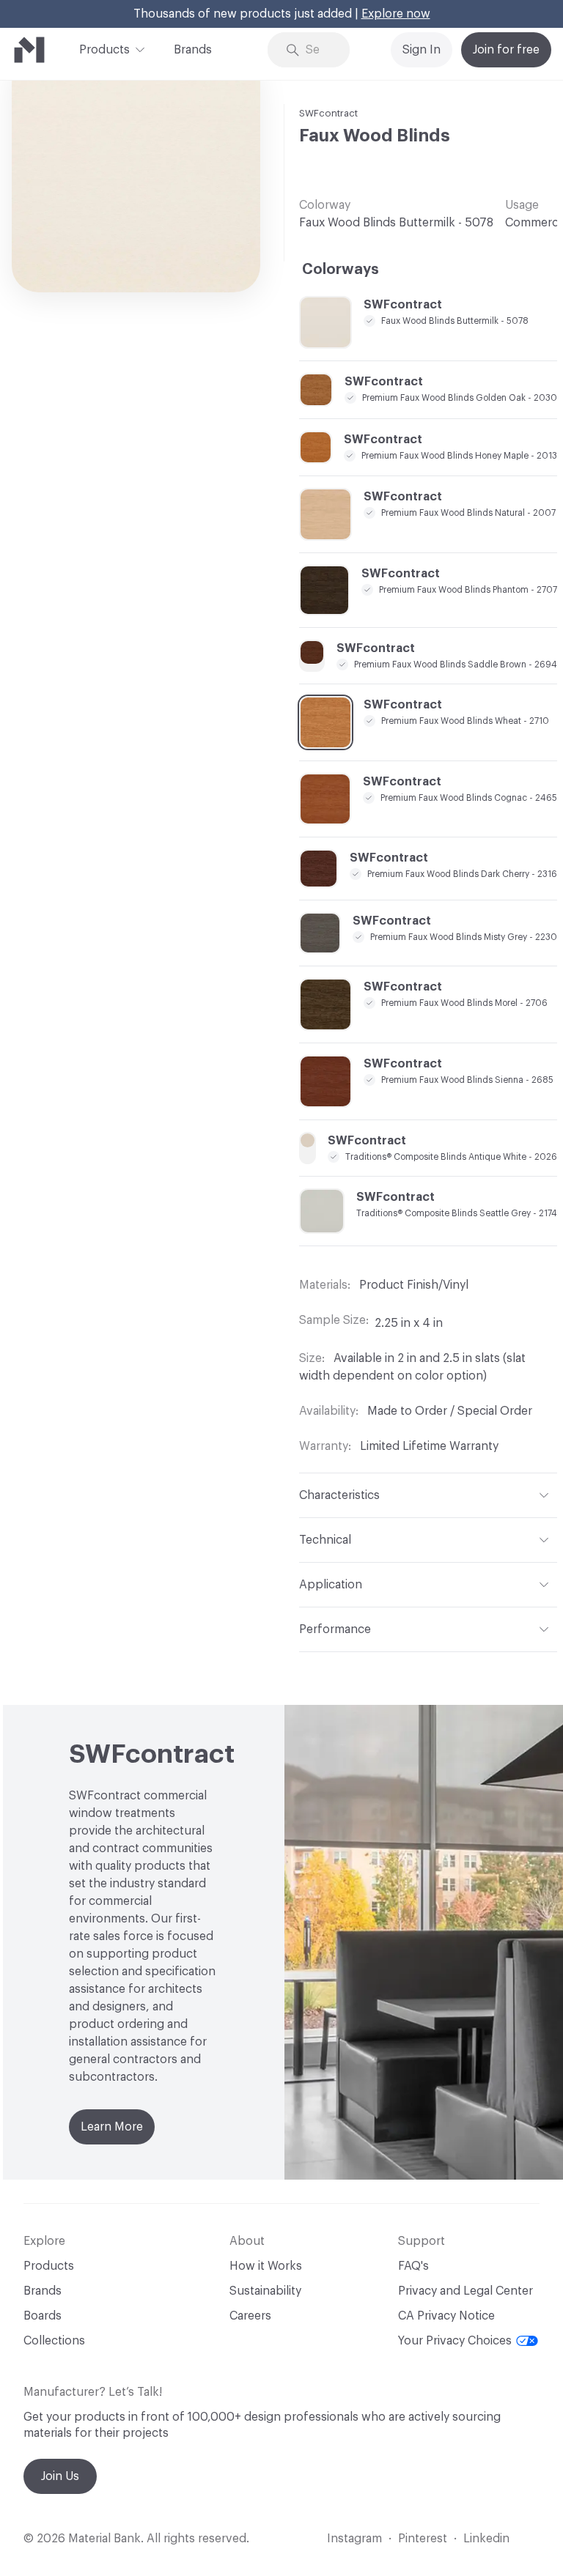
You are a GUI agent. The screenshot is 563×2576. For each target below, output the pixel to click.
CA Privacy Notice (446, 2316)
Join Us (60, 2476)
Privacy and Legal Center (466, 2291)
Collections (54, 2341)
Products (104, 50)
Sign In (422, 50)
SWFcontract (328, 113)
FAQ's (413, 2266)
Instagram (354, 2539)
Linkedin (486, 2539)
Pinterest (423, 2539)
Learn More (112, 2127)
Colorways (341, 270)
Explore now (396, 14)
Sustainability (265, 2291)
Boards (43, 2316)
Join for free (506, 50)
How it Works (266, 2266)
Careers (250, 2316)
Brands (193, 50)
